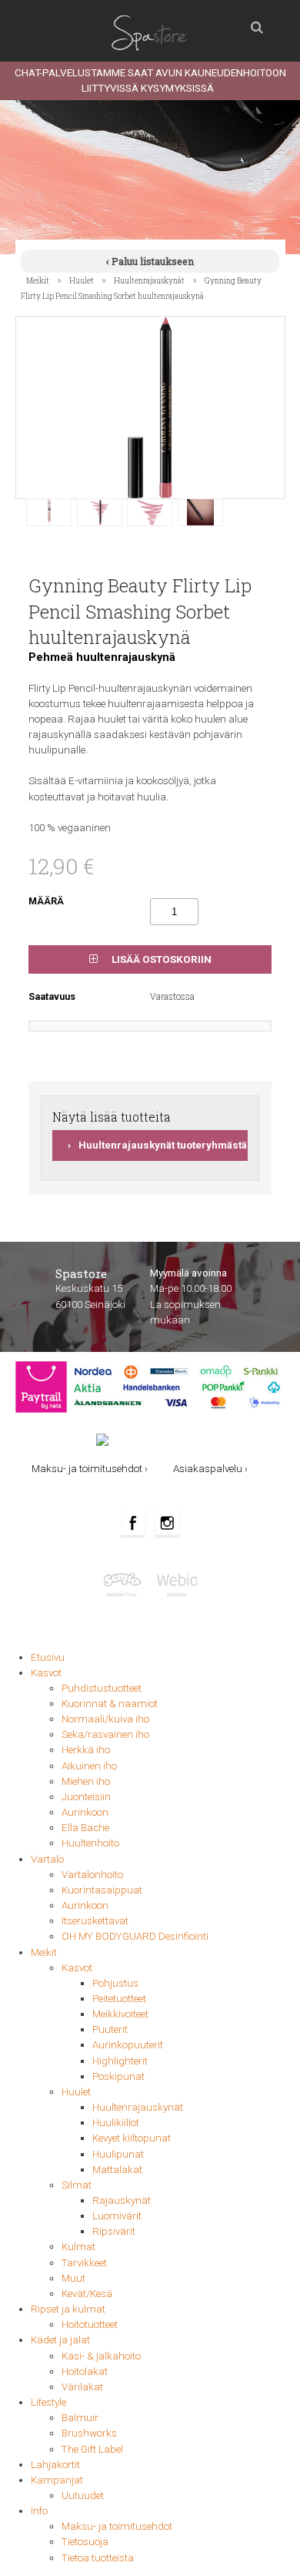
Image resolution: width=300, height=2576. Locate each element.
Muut (73, 2278)
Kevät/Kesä (87, 2294)
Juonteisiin (86, 1797)
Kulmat (78, 2247)
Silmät (77, 2185)
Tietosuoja (85, 2542)
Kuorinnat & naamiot (110, 1704)
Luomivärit (117, 2216)
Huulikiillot (116, 2123)
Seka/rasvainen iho (105, 1734)
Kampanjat (57, 2480)
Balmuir (80, 2418)
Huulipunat (118, 2154)
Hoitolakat (85, 2371)
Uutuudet (83, 2495)
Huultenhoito (90, 1843)
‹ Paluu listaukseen (150, 261)
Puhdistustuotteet (102, 1688)
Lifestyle (48, 2402)
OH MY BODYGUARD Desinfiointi (135, 1936)
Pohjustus (115, 1983)
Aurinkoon (85, 1812)
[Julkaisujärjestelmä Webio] (175, 1584)
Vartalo (47, 1859)
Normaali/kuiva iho (105, 1719)
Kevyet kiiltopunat (132, 2138)
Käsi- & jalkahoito (101, 2356)
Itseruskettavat (95, 1921)
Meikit (38, 280)
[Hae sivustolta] (257, 23)
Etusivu (48, 1657)
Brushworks (89, 2433)
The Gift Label (92, 2449)
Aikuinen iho (89, 1766)
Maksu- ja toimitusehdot (117, 2526)
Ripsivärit (114, 2231)
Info (39, 2511)
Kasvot (46, 1673)
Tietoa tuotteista (98, 2558)
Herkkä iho (86, 1750)
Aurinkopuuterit (128, 2045)
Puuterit (110, 2029)
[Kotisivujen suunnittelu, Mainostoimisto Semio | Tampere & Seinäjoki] (126, 1584)
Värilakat (82, 2387)
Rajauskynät (122, 2200)
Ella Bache (85, 1828)
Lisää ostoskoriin (160, 959)
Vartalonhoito (92, 1875)
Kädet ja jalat (60, 2340)
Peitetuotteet (119, 1999)
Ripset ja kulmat (68, 2309)
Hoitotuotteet (90, 2324)
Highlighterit (120, 2061)
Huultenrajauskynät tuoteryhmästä (163, 1145)
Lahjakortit (55, 2465)
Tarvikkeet (84, 2263)
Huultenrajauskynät (149, 280)
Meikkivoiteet (120, 2014)
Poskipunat (118, 2076)
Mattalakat (117, 2170)
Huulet (82, 280)
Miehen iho (86, 1781)
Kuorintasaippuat (102, 1890)
